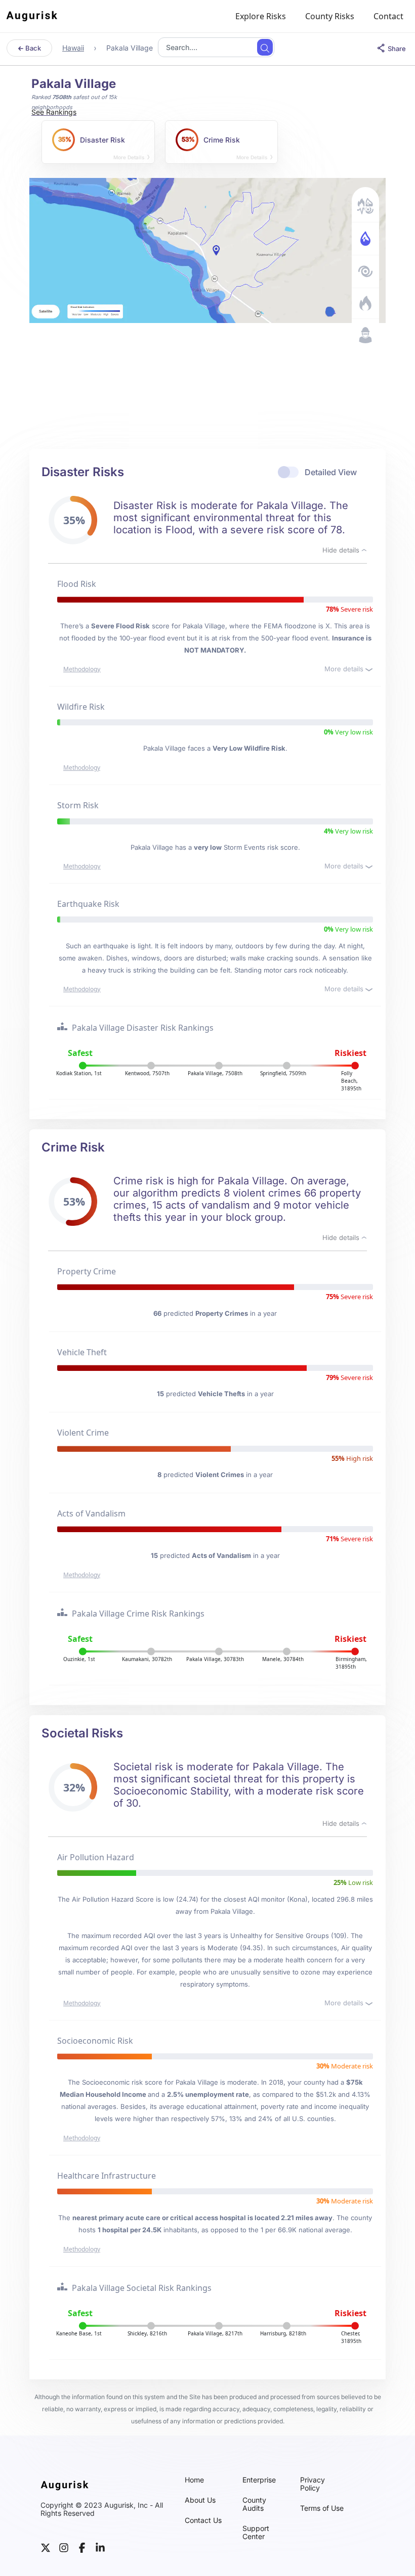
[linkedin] (100, 2547)
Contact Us (203, 2520)
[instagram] (64, 2547)
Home (194, 2480)
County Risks (330, 16)
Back (32, 48)
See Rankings (54, 112)
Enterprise (259, 2480)
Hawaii (73, 48)
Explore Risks (261, 16)
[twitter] (46, 2547)
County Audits (254, 2504)
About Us (200, 2500)
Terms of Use (322, 2508)
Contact (388, 16)
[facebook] (82, 2547)
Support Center (256, 2533)
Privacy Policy (313, 2484)
